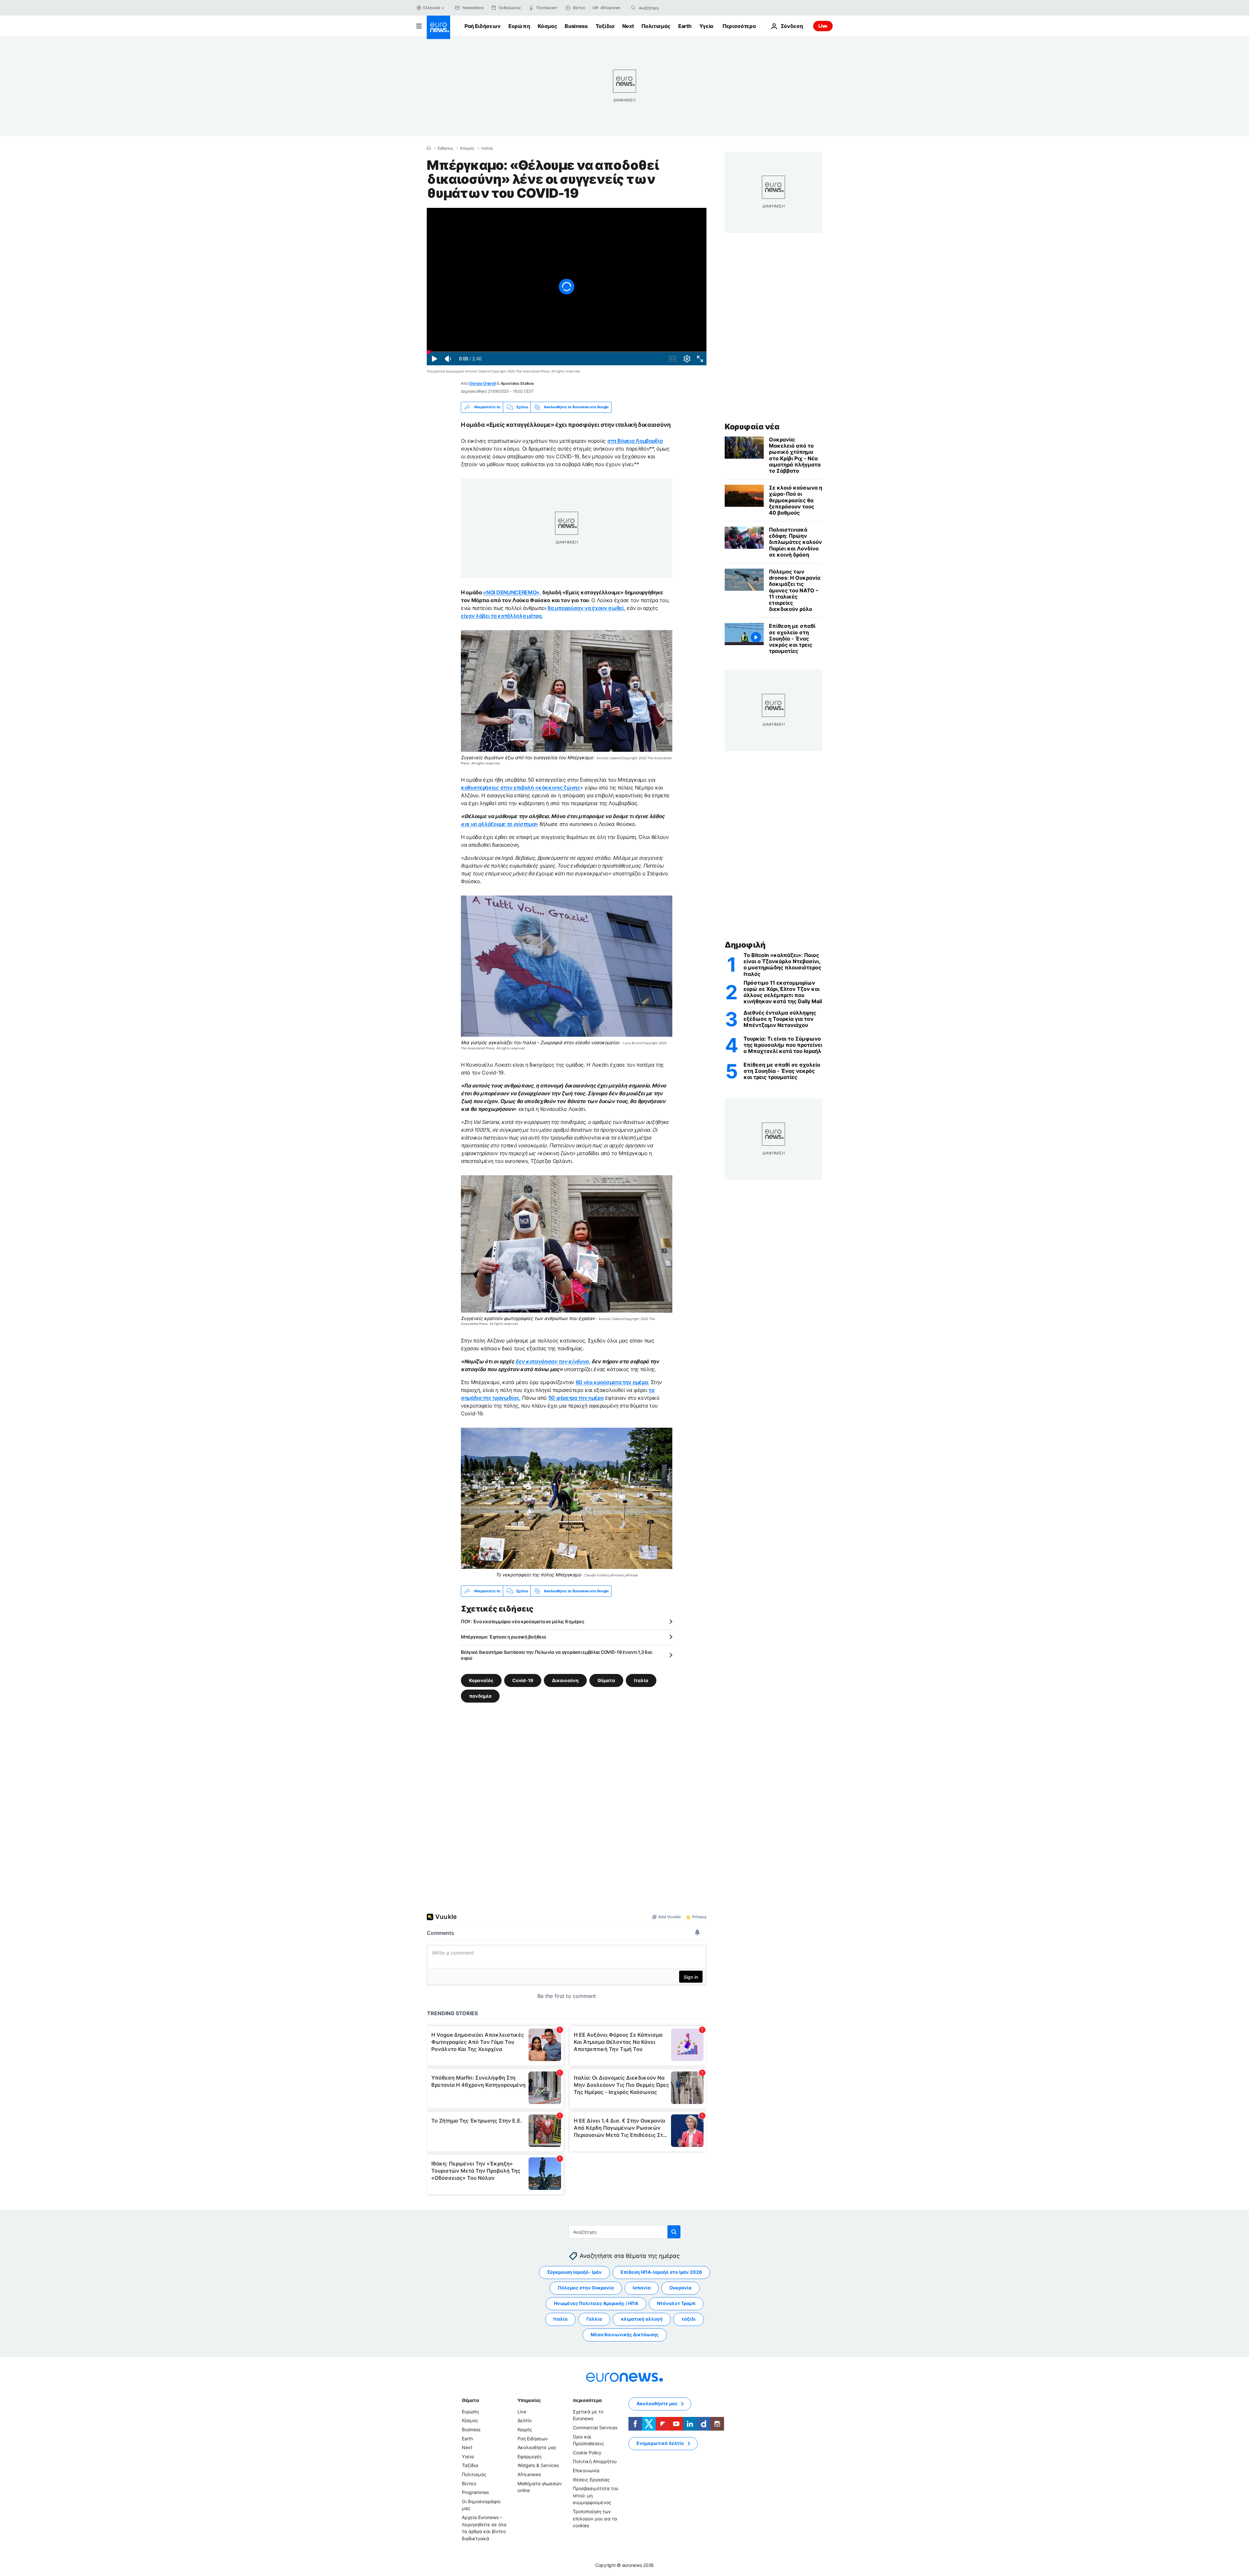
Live (823, 26)
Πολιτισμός (656, 26)
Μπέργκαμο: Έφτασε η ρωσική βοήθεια (503, 1637)
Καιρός (525, 2429)
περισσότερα (587, 2400)
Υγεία (706, 26)
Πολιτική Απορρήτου (595, 2462)
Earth (685, 26)
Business (576, 26)
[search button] (633, 8)
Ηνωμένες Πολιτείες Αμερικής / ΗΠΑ (596, 2304)
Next (628, 26)
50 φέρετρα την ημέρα (576, 1398)
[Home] (429, 148)
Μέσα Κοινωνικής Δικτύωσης (625, 2335)
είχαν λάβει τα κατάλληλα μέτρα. (502, 616)
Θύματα (606, 1680)
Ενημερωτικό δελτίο (660, 2443)
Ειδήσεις (445, 148)
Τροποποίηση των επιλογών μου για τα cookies (595, 2518)
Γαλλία (594, 2319)
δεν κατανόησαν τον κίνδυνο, (553, 1361)
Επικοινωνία (586, 2470)
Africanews (529, 2474)
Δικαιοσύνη (565, 1680)
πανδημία (480, 1696)
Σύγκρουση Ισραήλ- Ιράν (574, 2272)
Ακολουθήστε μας (537, 2447)
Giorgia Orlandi (483, 383)
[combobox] (666, 8)
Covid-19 (523, 1680)
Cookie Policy (587, 2453)
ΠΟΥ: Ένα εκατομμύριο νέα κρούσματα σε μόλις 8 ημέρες (523, 1621)
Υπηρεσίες (529, 2400)
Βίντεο (469, 2483)
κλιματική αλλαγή (642, 2319)
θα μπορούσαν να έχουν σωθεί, (586, 608)
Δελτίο (524, 2421)
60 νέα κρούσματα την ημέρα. (612, 1382)
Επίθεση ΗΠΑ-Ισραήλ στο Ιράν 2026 (661, 2272)
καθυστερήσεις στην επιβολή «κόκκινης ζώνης (521, 788)
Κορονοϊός (481, 1680)
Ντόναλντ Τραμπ (676, 2304)
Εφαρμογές (530, 2456)
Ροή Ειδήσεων (483, 26)
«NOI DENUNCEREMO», (512, 592)
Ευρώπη (519, 26)
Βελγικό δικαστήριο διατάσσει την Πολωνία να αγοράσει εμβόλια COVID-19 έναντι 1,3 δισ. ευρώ (557, 1655)
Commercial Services (595, 2428)
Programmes (475, 2492)
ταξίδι (689, 2319)
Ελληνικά (432, 8)
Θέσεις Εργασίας (591, 2480)
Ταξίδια (605, 26)
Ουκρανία (680, 2288)
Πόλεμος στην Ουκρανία (586, 2288)
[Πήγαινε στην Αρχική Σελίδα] (438, 27)
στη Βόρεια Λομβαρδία (635, 441)
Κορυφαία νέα (752, 427)
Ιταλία (487, 148)
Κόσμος (547, 26)
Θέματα (470, 2400)
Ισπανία (642, 2288)
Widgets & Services (538, 2466)
